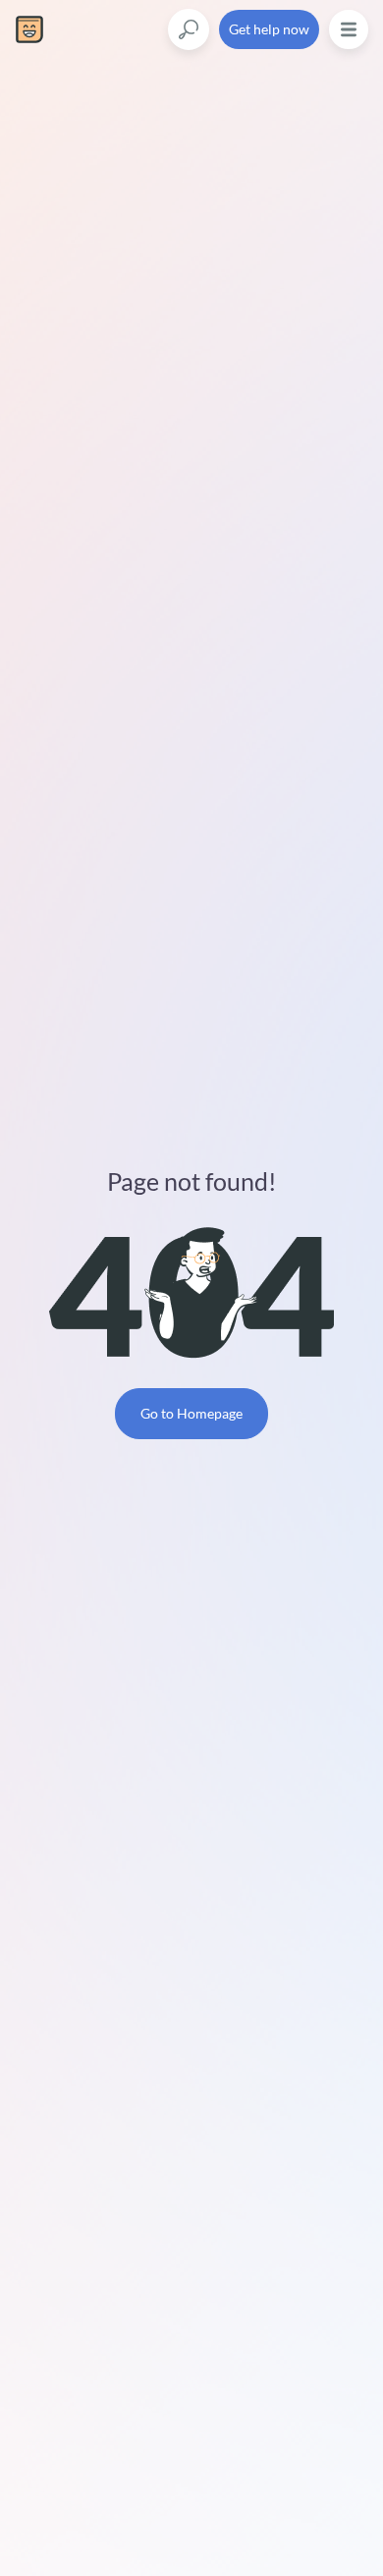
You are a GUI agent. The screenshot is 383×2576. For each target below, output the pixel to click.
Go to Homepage (191, 1413)
